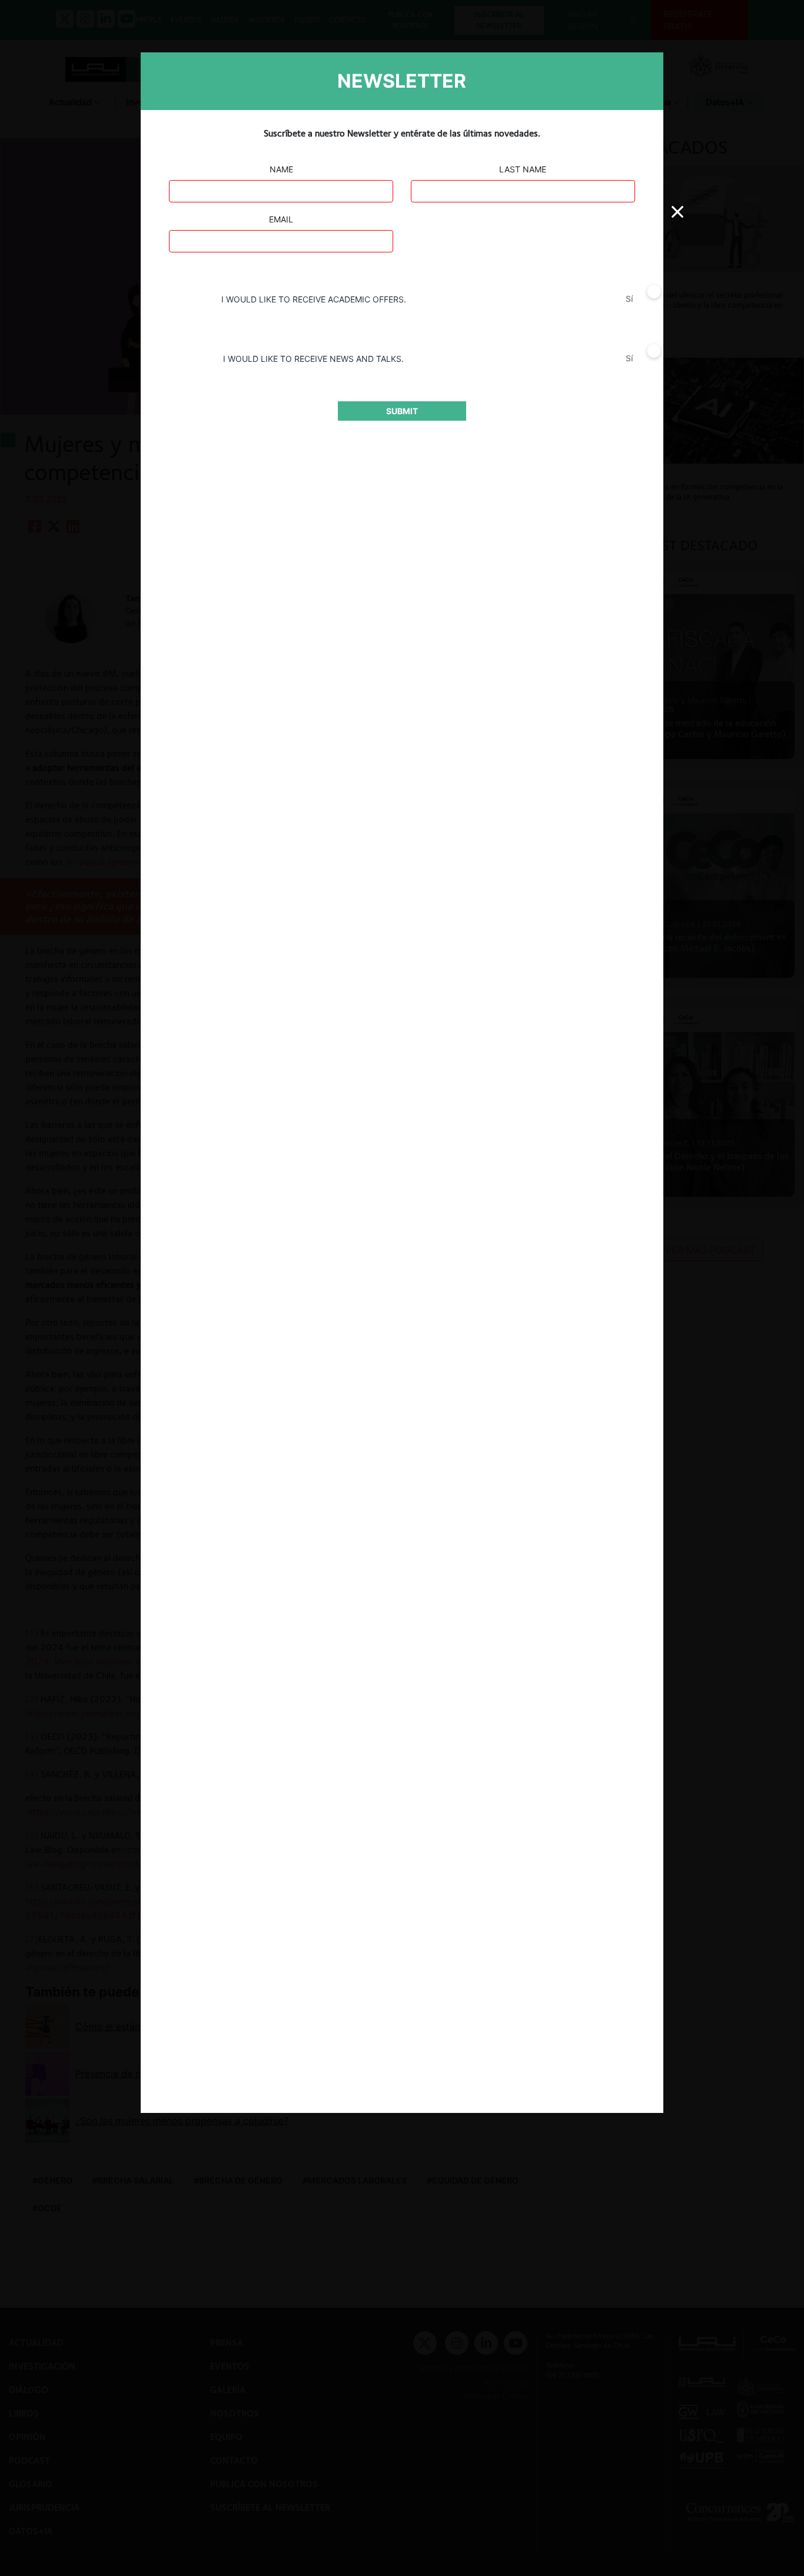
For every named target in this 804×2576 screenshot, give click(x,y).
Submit (402, 411)
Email (281, 219)
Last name (523, 169)
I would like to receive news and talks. (313, 359)
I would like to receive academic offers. (314, 299)
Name (281, 169)
